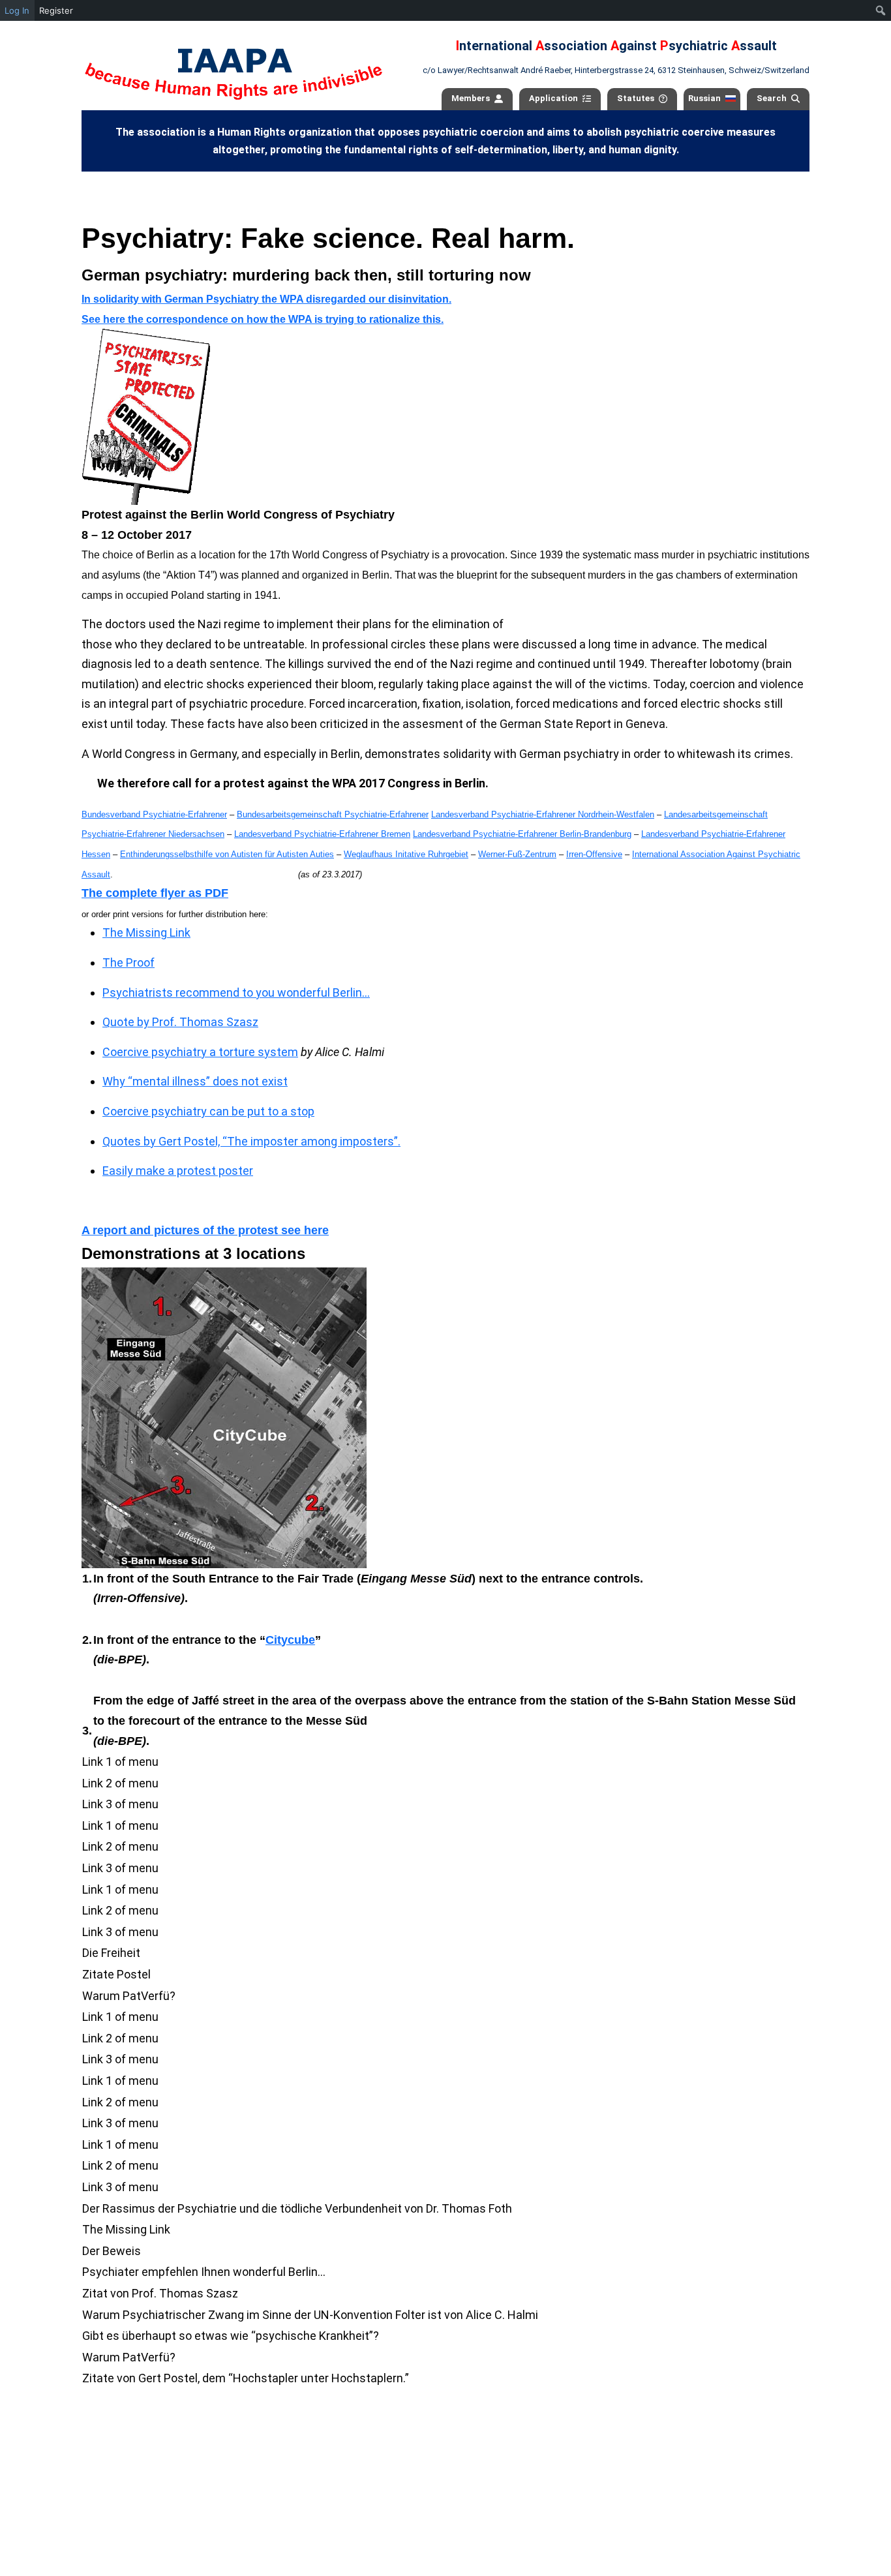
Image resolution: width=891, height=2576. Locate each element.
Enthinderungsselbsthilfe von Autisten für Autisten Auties (227, 854)
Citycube (290, 1640)
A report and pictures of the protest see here (205, 1230)
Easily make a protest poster (178, 1171)
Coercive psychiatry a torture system (200, 1052)
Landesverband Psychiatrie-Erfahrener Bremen (322, 834)
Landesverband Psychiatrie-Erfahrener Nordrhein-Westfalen (543, 814)
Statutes (636, 98)
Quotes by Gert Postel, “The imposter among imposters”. (251, 1141)
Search (772, 98)
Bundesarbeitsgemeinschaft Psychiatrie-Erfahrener (333, 814)
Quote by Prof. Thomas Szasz (180, 1022)
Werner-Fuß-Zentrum (517, 854)
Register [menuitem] (56, 10)
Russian (704, 98)
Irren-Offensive (594, 854)
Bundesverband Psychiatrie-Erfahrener (154, 814)
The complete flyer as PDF (155, 893)
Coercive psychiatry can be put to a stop (208, 1111)
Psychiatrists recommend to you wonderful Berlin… (236, 993)
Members (471, 98)
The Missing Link (146, 932)
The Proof (128, 962)
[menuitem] (881, 10)
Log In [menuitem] (17, 10)
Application (553, 98)
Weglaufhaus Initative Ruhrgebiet (406, 854)
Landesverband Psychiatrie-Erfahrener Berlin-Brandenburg (522, 834)
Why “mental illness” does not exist (195, 1081)
